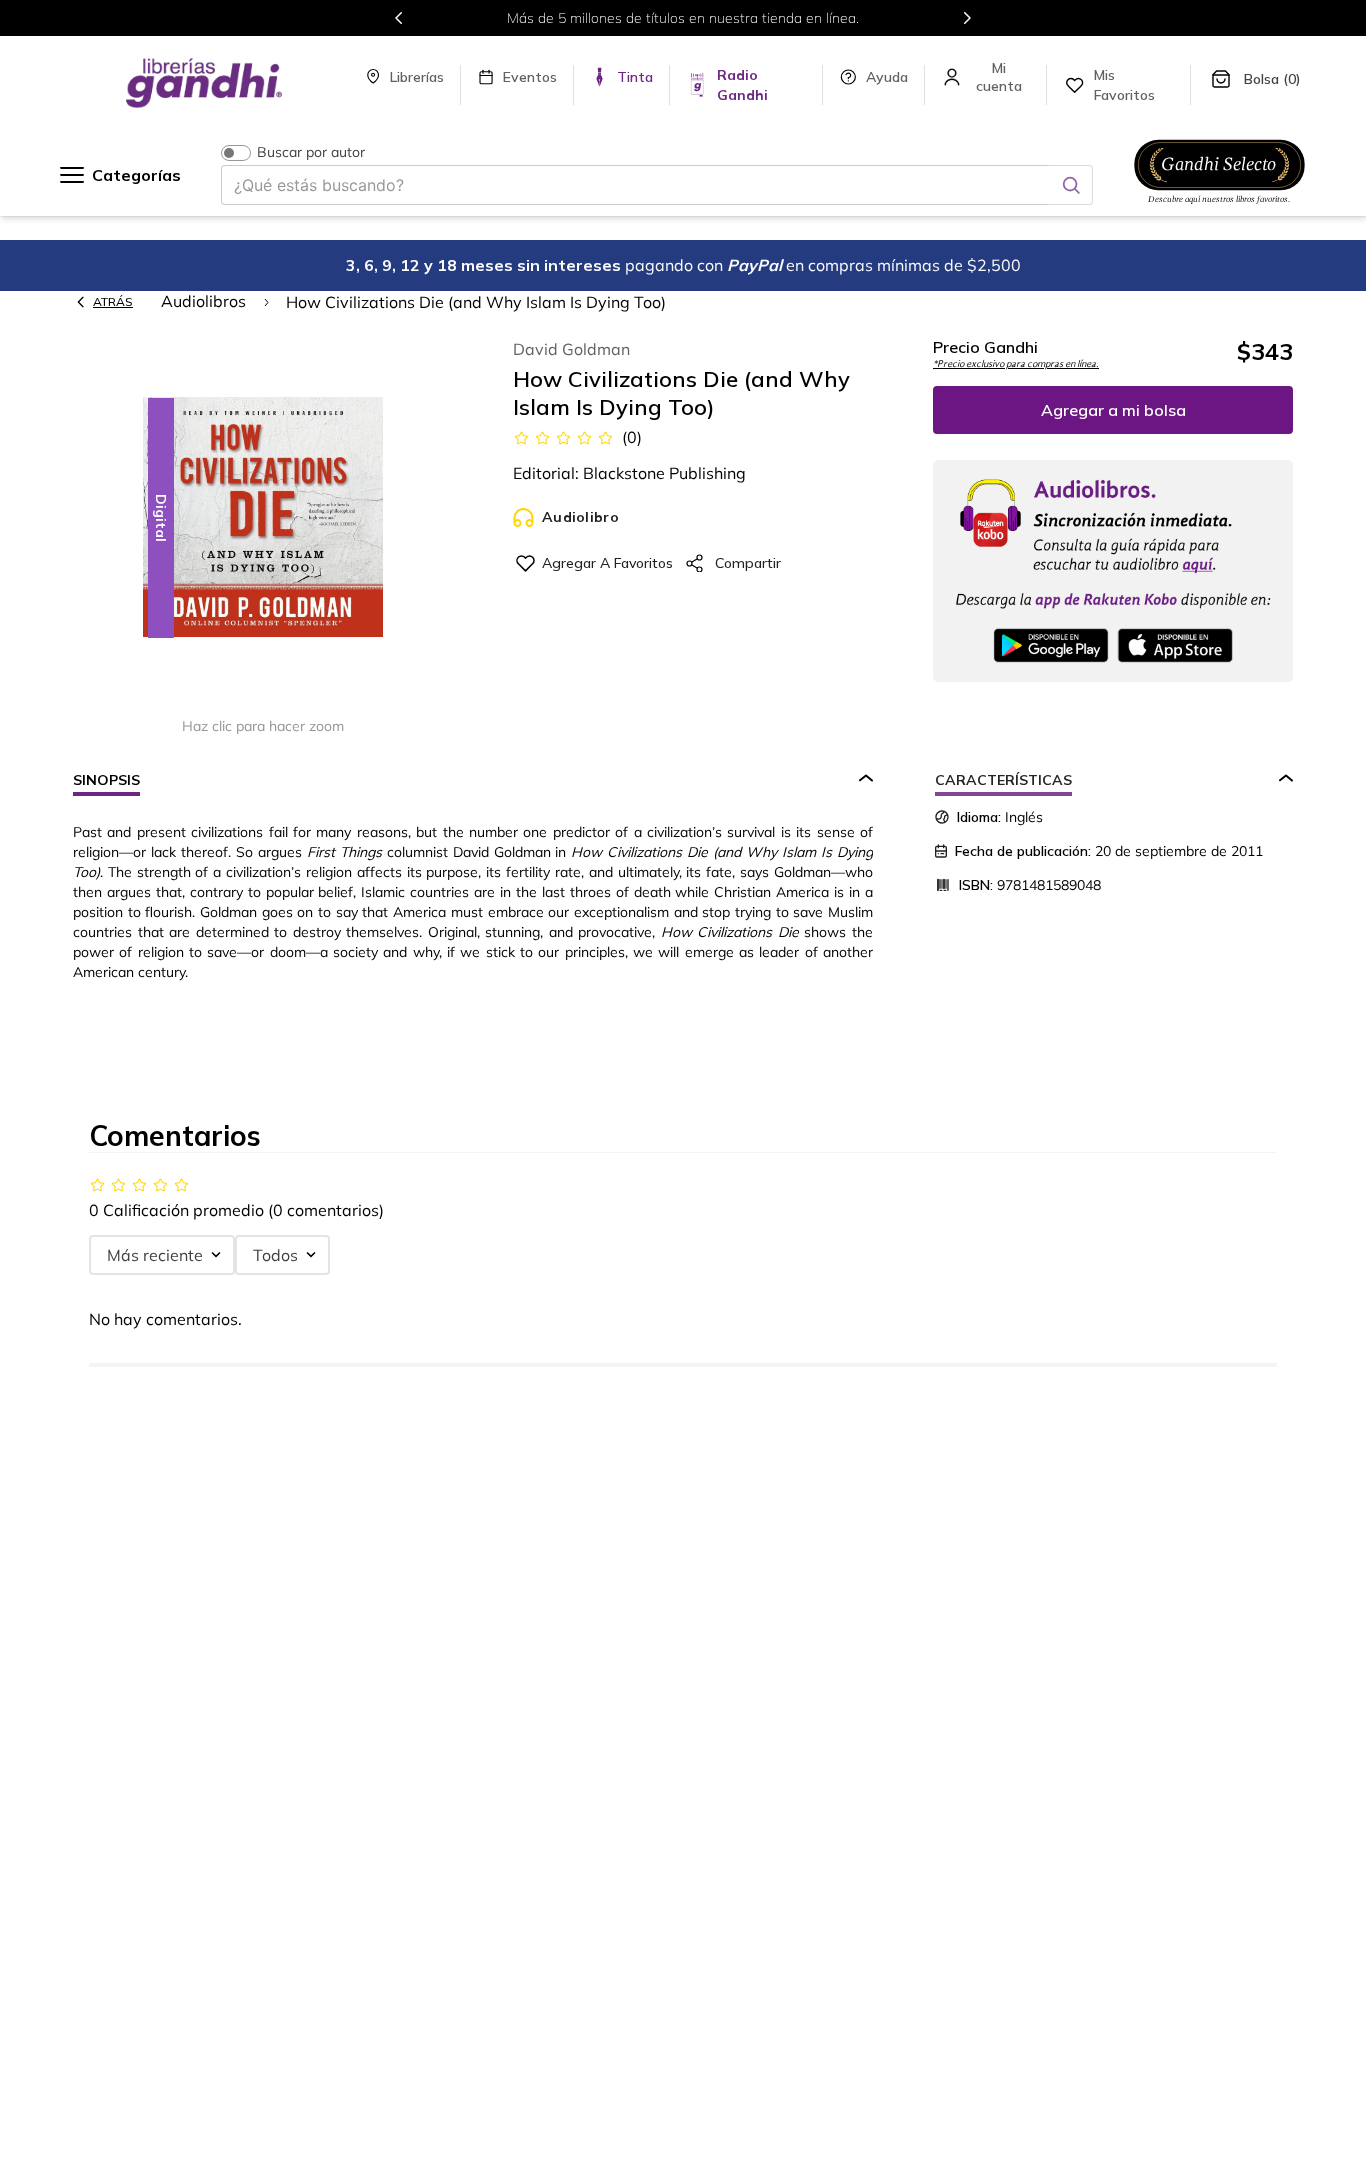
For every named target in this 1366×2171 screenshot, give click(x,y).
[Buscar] (1071, 185)
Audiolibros (203, 301)
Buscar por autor (311, 152)
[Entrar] (1000, 77)
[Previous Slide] (399, 18)
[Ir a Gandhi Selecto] (1219, 207)
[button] (263, 518)
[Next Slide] (967, 18)
